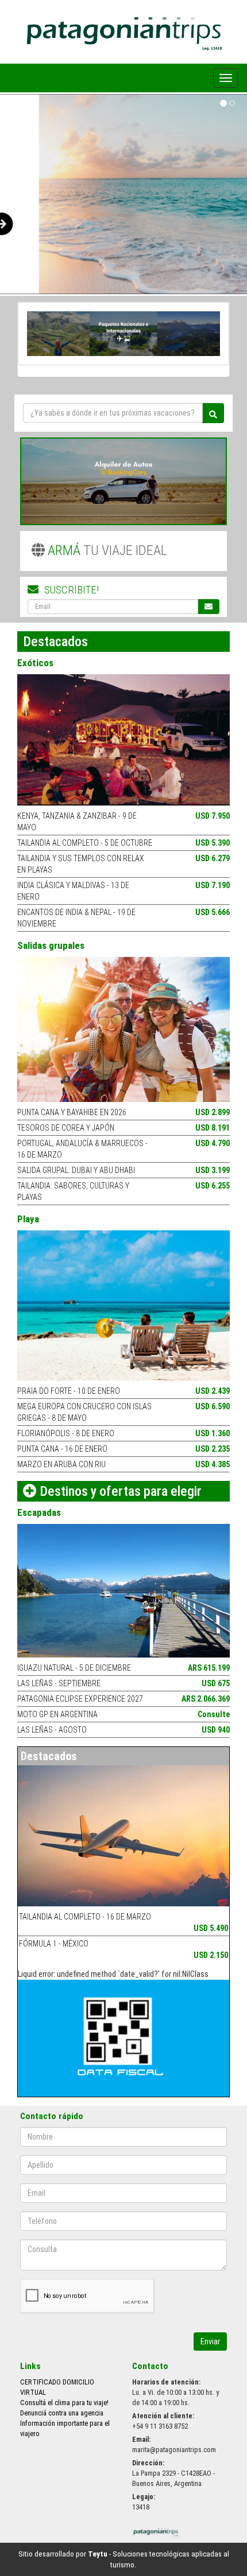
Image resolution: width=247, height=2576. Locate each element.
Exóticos (35, 663)
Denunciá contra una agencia (62, 2413)
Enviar (210, 2342)
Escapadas (39, 1512)
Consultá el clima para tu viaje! (64, 2403)
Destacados (49, 1756)
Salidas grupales (51, 945)
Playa (28, 1219)
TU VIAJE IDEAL (107, 550)
